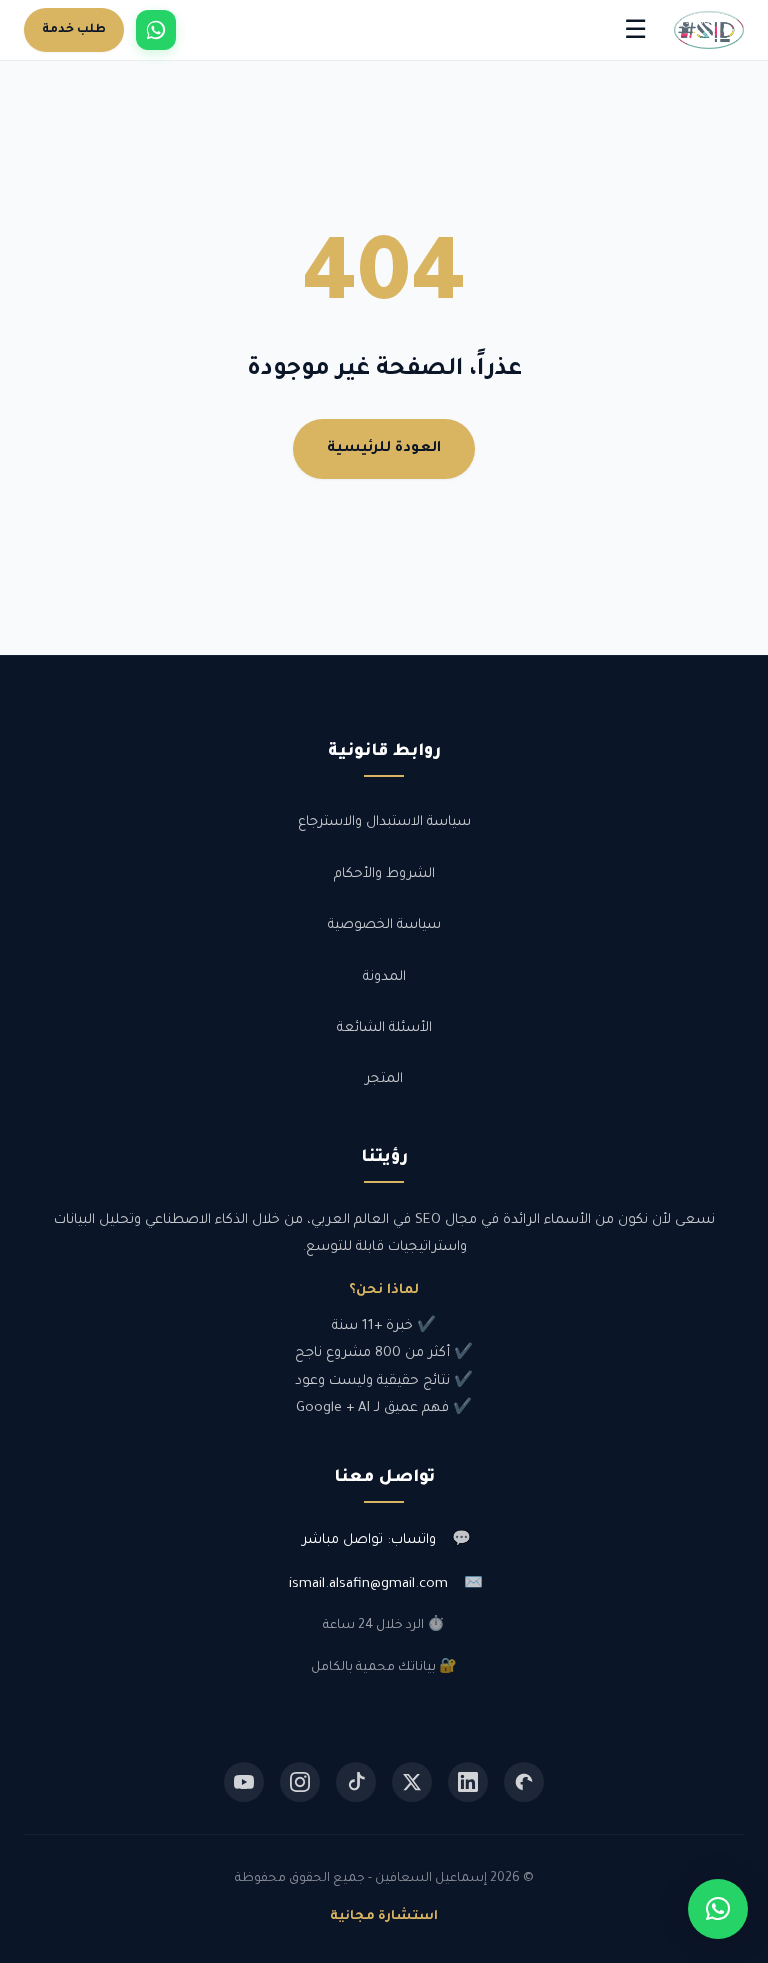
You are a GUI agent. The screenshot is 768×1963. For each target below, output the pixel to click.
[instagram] (300, 1782)
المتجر (384, 1079)
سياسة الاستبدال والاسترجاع (384, 822)
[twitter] (412, 1782)
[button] (718, 1909)
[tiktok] (356, 1782)
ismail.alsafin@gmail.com (368, 1584)
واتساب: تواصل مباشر (369, 1540)
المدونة (384, 977)
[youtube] (244, 1782)
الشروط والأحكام (384, 874)
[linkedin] (468, 1782)
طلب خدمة (74, 30)
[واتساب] (156, 30)
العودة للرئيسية (384, 449)
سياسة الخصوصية (384, 925)
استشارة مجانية (384, 1917)
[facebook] (524, 1782)
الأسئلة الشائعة (384, 1028)
